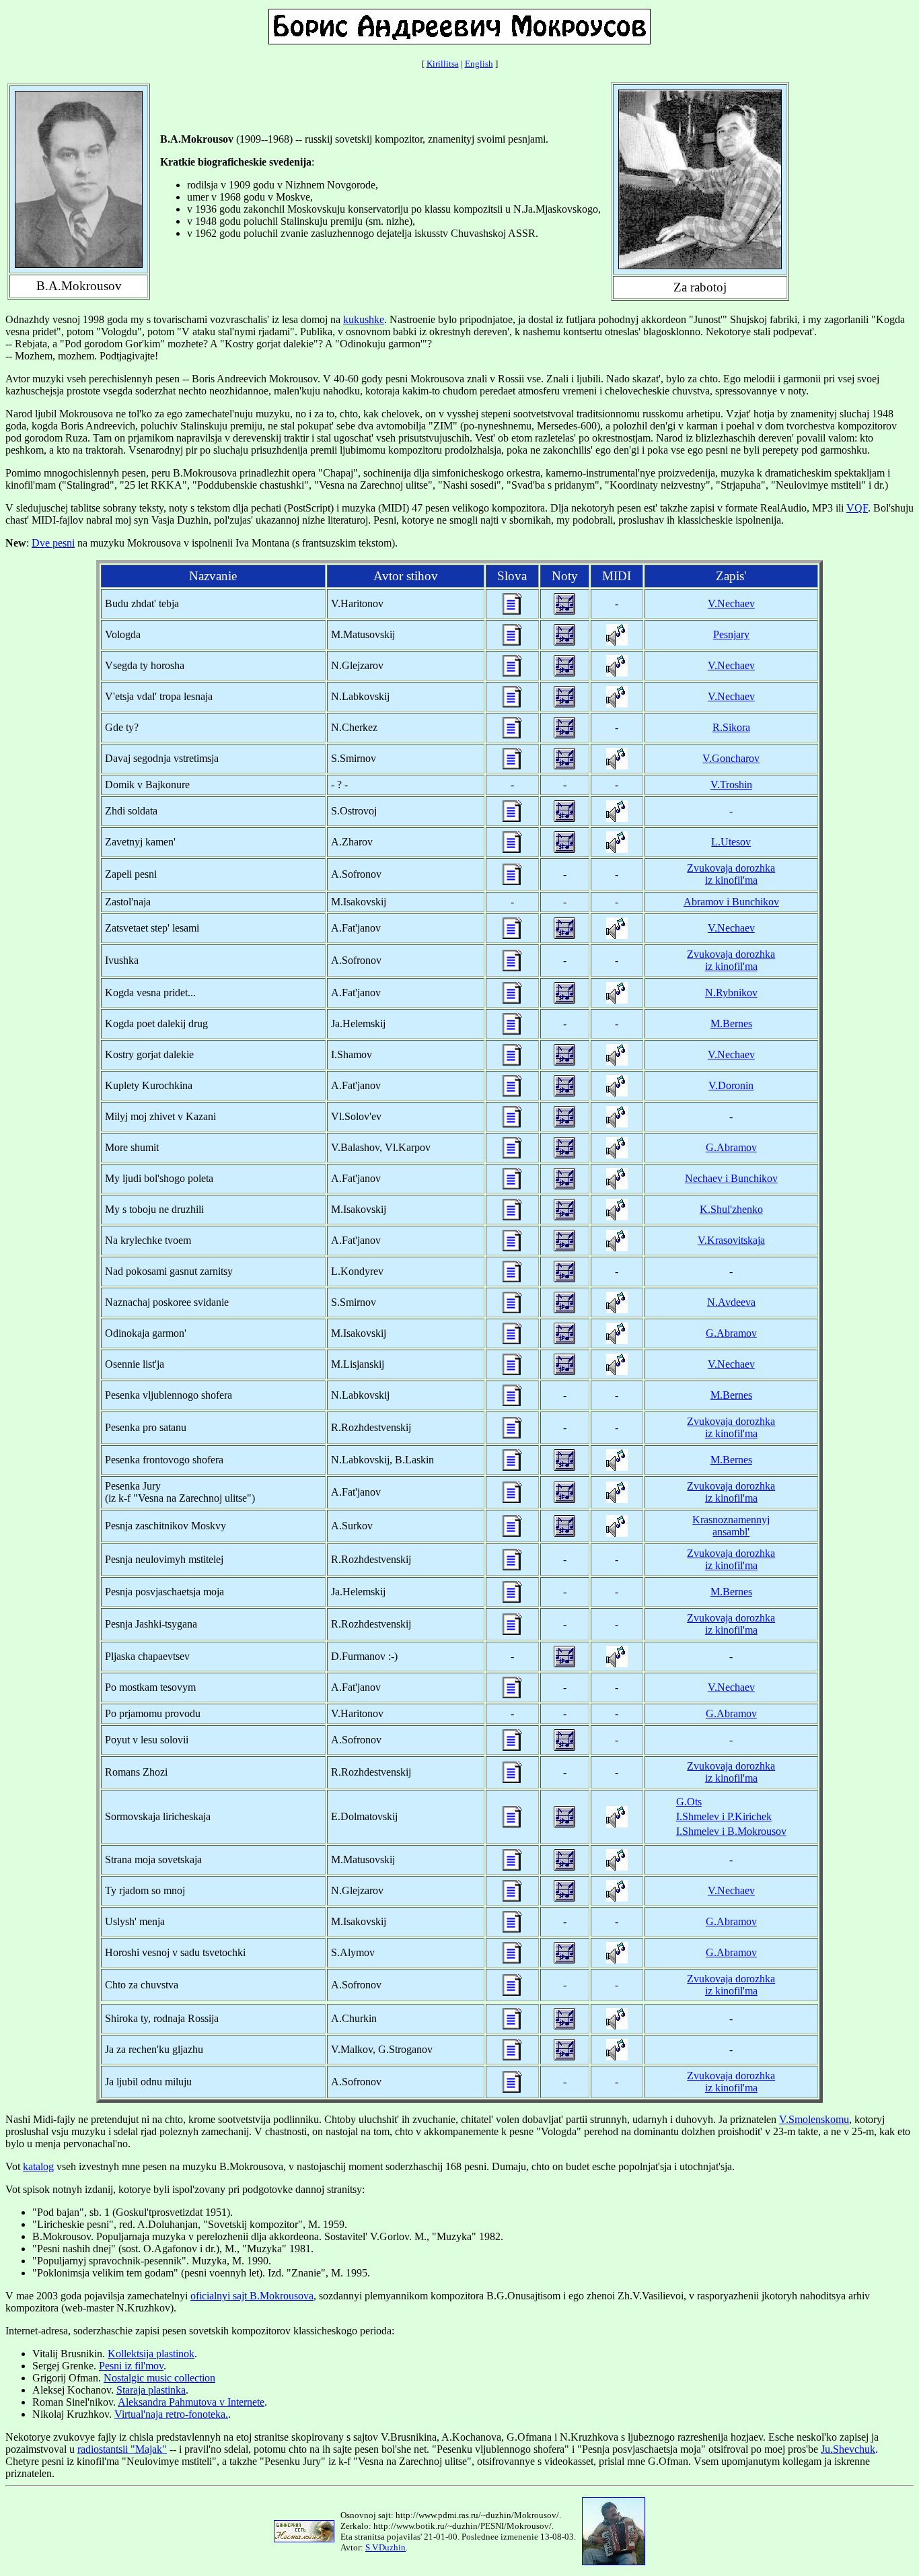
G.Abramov (731, 1147)
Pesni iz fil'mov (131, 2366)
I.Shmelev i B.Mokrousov (731, 1831)
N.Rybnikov (731, 993)
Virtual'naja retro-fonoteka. (171, 2414)
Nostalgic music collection (159, 2378)
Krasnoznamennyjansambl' (731, 1526)
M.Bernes (731, 1023)
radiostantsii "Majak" (122, 2449)
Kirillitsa (443, 64)
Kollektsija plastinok (151, 2354)
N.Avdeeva (731, 1302)
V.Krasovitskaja (731, 1240)
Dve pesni (53, 543)
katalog (38, 2166)
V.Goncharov (731, 758)
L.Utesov (731, 842)
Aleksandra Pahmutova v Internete (191, 2402)
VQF (857, 508)
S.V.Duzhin (385, 2547)
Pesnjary (731, 634)
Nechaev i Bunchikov (731, 1178)
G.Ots (689, 1802)
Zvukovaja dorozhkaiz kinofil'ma (731, 874)
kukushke (364, 319)
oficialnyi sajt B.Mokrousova (252, 2296)
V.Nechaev (731, 603)
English (479, 64)
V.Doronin (731, 1085)
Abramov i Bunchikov (731, 902)
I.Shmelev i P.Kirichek (724, 1816)
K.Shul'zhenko (731, 1209)
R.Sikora (731, 727)
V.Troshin (731, 785)
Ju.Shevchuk (848, 2449)
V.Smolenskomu (814, 2119)
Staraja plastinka (151, 2390)
